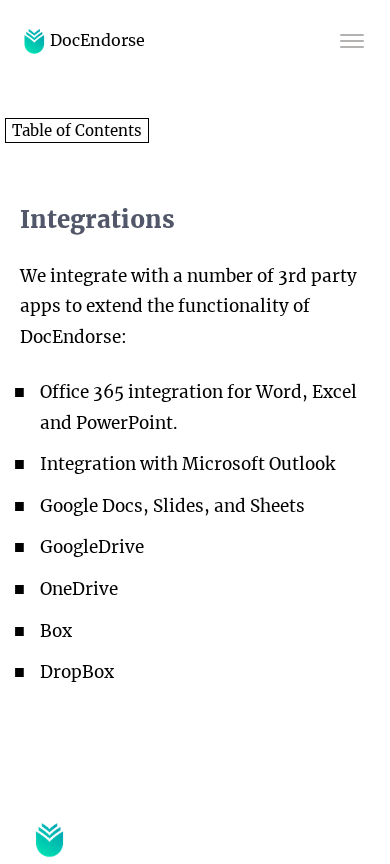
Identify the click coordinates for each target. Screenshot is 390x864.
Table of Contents (77, 130)
